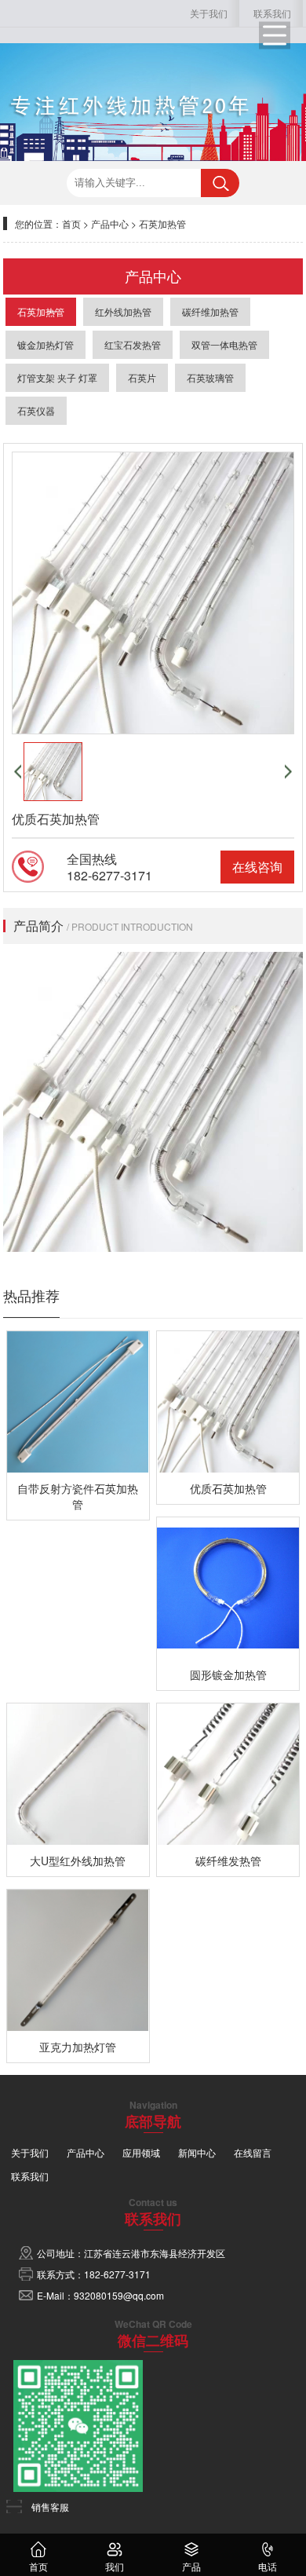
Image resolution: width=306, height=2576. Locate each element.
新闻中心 (197, 2152)
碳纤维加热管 (210, 311)
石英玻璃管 (210, 377)
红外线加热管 (123, 311)
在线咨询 (257, 867)
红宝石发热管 (133, 344)
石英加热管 (162, 223)
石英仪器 (36, 410)
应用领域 (141, 2152)
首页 (71, 223)
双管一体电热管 (224, 344)
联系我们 (272, 13)
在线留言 (253, 2152)
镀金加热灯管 (46, 344)
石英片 (142, 377)
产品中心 (110, 223)
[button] (18, 772)
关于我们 (209, 13)
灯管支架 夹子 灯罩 (57, 377)
